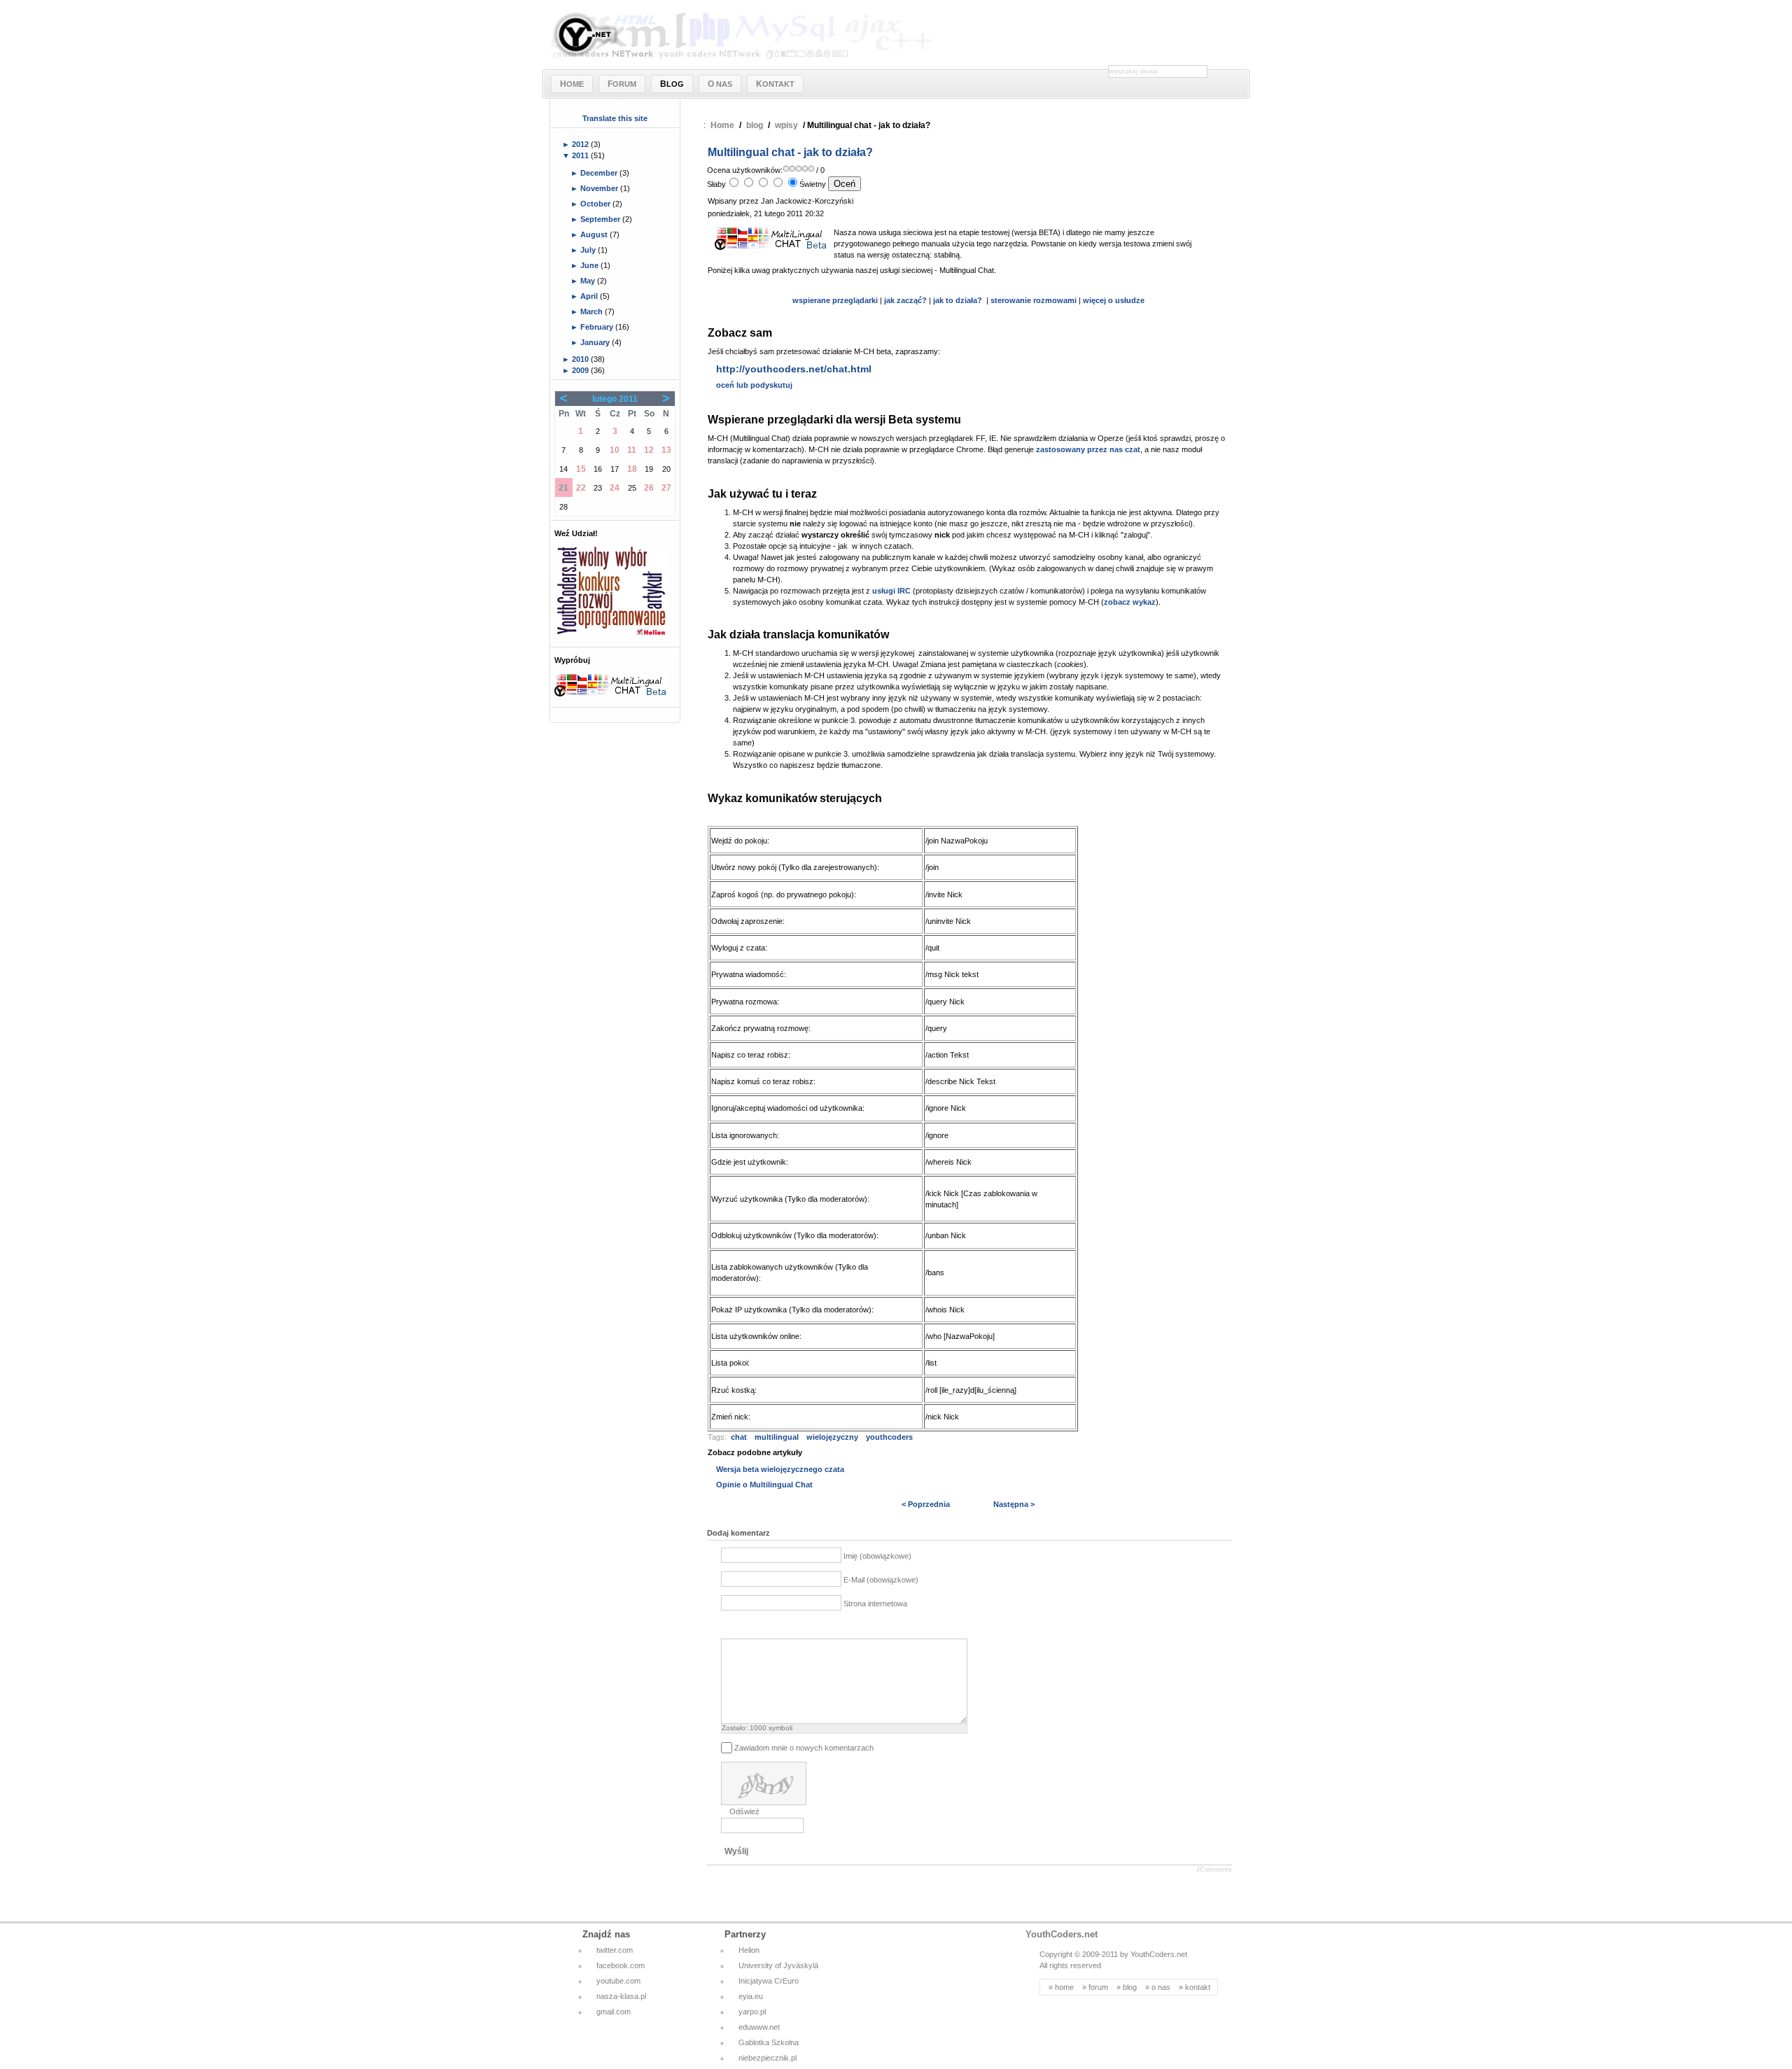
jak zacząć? (905, 300)
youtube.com (618, 1981)
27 (666, 488)
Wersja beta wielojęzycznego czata (780, 1469)
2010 (581, 359)
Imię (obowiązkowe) (877, 1556)
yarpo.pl (752, 2012)
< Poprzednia (926, 1504)
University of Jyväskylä (778, 1965)
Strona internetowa (875, 1604)
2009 (581, 370)
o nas (1161, 1987)
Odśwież (744, 1811)
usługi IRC (891, 591)
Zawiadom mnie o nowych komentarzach (804, 1748)
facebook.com (621, 1965)
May (589, 281)
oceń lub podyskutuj (754, 385)
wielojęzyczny (832, 1437)
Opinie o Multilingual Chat (764, 1485)
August (595, 234)
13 (666, 450)
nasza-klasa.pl (621, 1996)
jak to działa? (958, 300)
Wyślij (736, 1851)
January (596, 342)
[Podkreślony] (764, 1627)
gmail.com (614, 2012)
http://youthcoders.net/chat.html (794, 369)
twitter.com (615, 1950)
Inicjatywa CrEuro (769, 1981)
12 (649, 450)
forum (1098, 1987)
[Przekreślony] (782, 1627)
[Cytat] (817, 1627)
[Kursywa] (747, 1627)
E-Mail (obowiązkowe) (881, 1580)
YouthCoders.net (1062, 1934)
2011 (581, 155)
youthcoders (889, 1437)
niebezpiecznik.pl (768, 2058)
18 (632, 469)
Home (722, 125)
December (600, 173)
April (590, 296)
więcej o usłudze (1114, 300)
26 (649, 488)
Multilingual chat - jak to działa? (790, 152)
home (1064, 1987)
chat (739, 1437)
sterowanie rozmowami (1035, 300)
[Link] (799, 1627)
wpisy (786, 125)
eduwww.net (759, 2027)
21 (563, 488)
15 (581, 469)
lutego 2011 (615, 399)
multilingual (777, 1437)
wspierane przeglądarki (835, 300)
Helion (749, 1950)
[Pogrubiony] (729, 1627)
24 (615, 488)
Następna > (1014, 1504)
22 (581, 488)
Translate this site (615, 118)
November (600, 188)
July (589, 250)
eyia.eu (751, 1996)
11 (632, 450)
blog (755, 125)
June (590, 265)
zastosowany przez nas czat (1088, 449)
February (598, 327)
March (593, 311)
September (601, 219)
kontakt (1198, 1987)
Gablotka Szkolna (769, 2042)
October (596, 204)
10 (615, 450)
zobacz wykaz (1130, 602)
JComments (1214, 1870)
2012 (581, 144)
